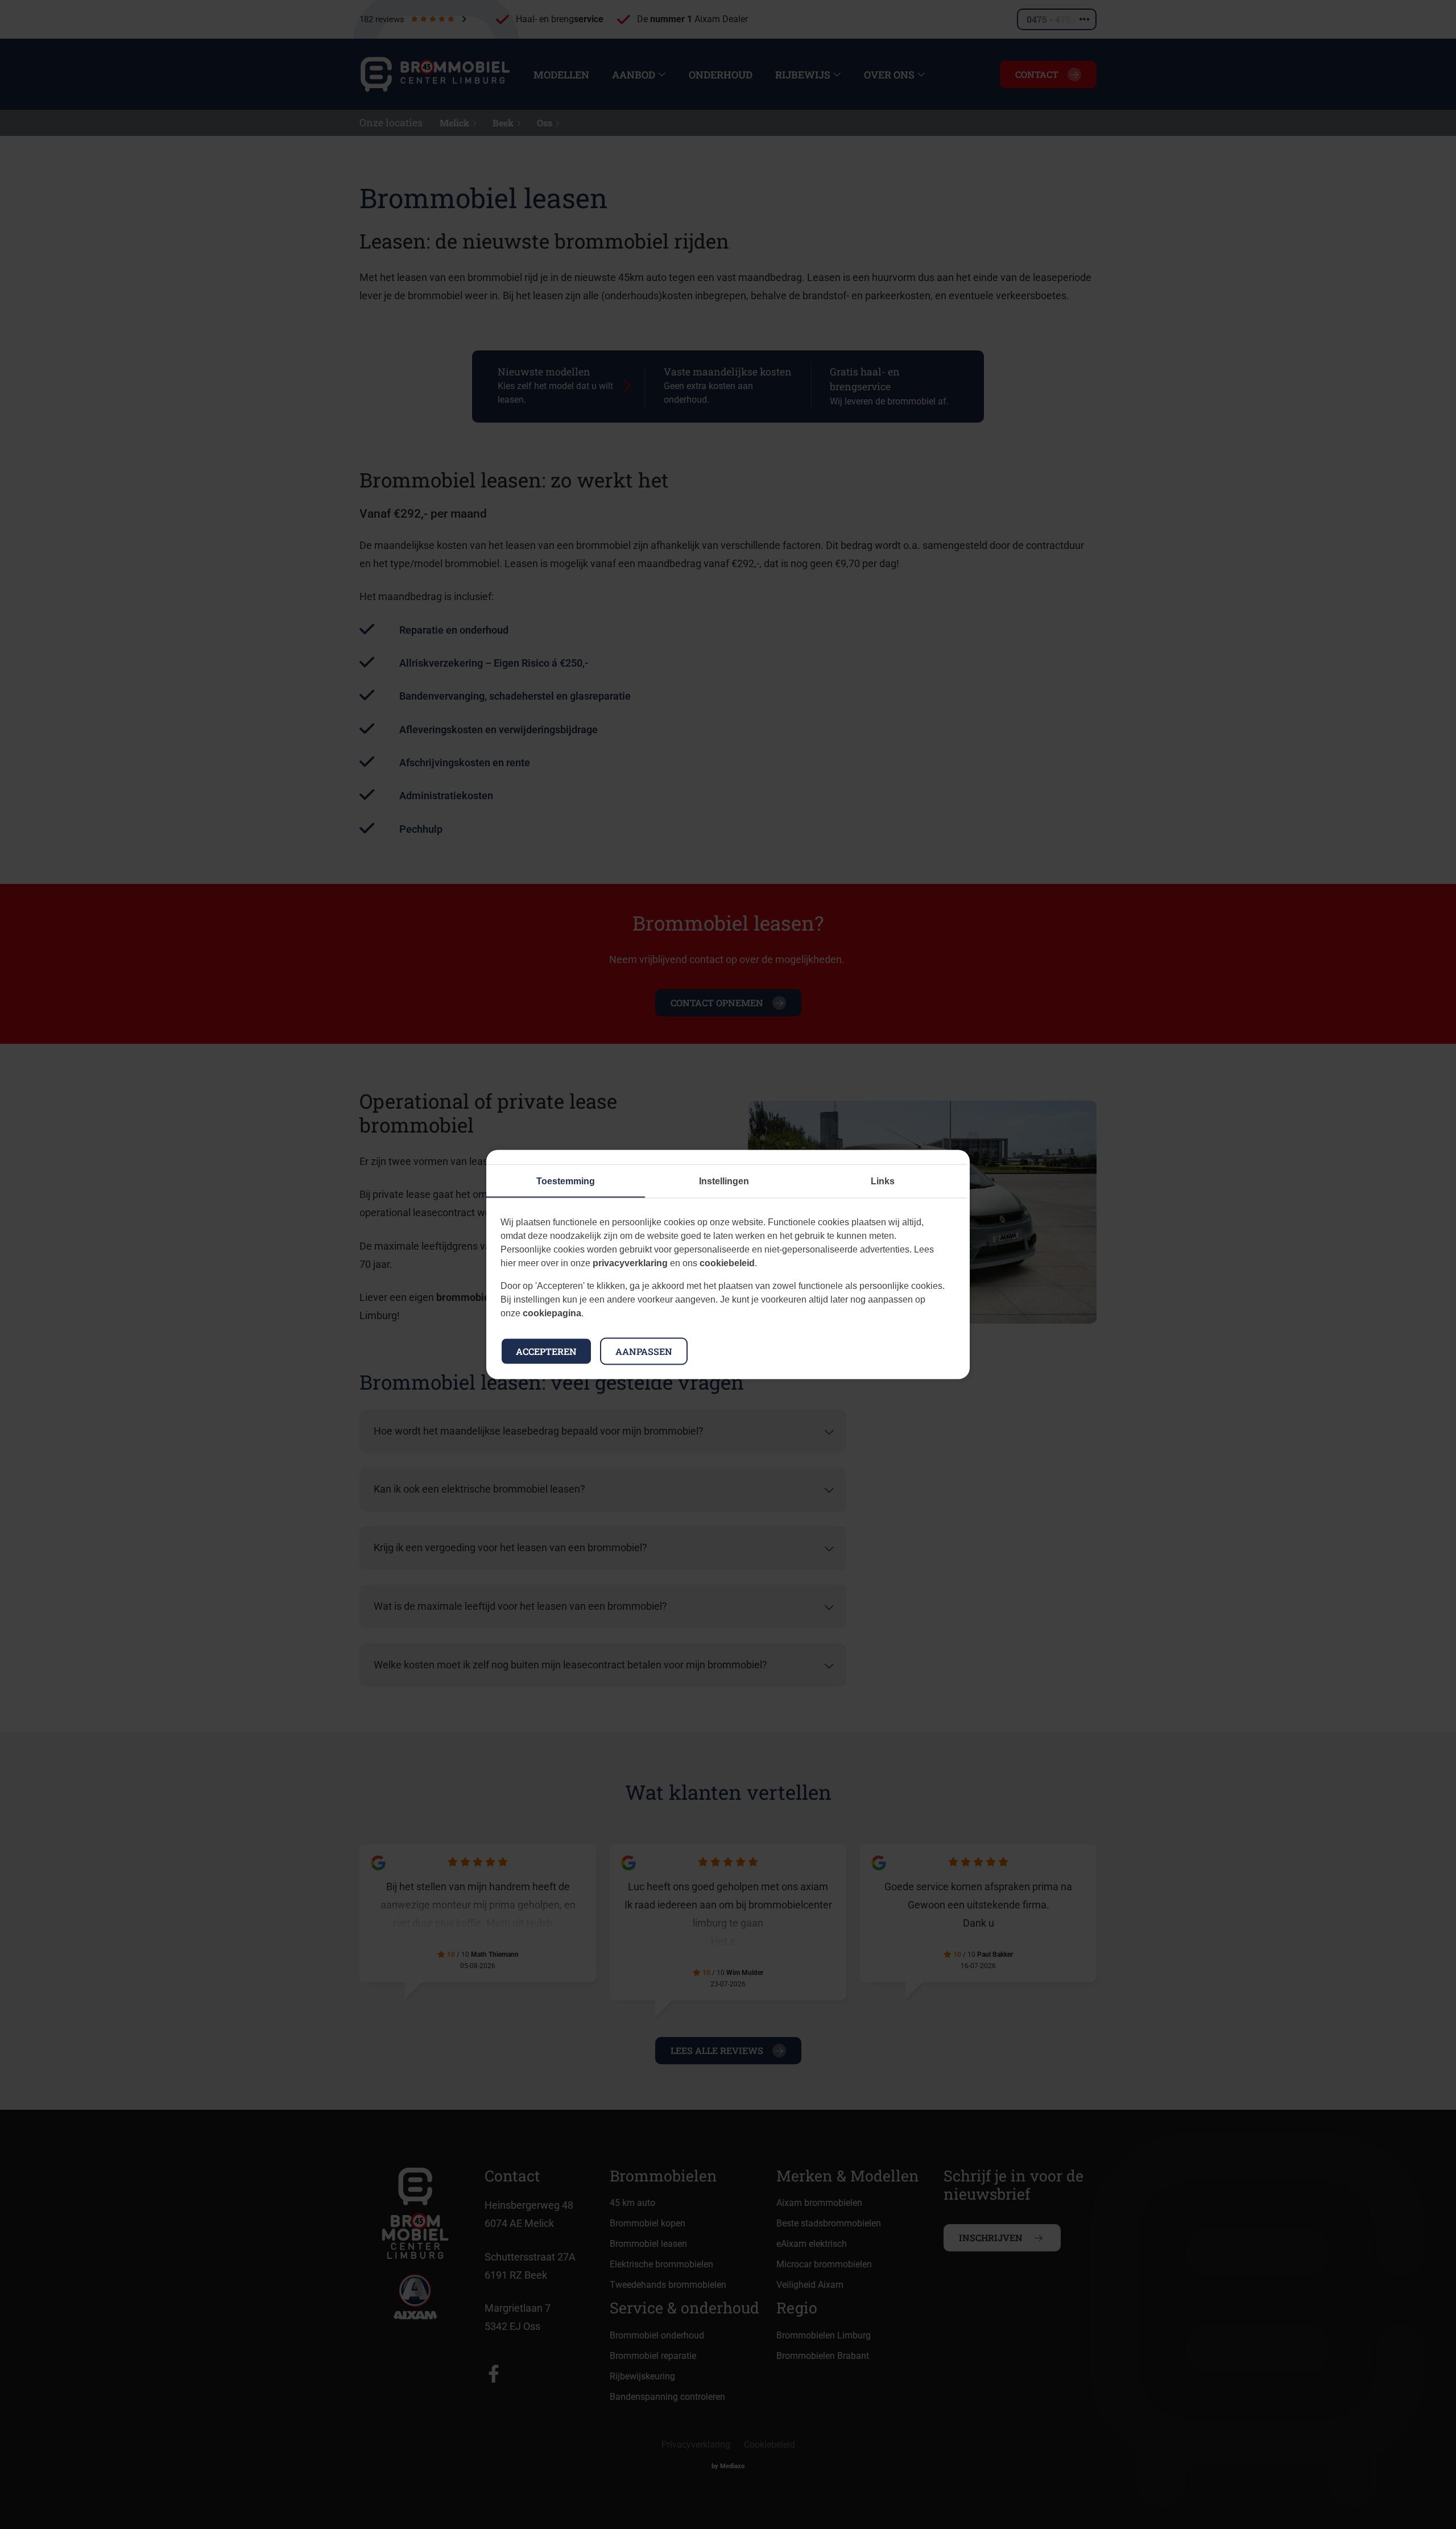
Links (883, 1181)
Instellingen (724, 1181)
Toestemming (566, 1181)
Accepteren (546, 1351)
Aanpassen (644, 1351)
